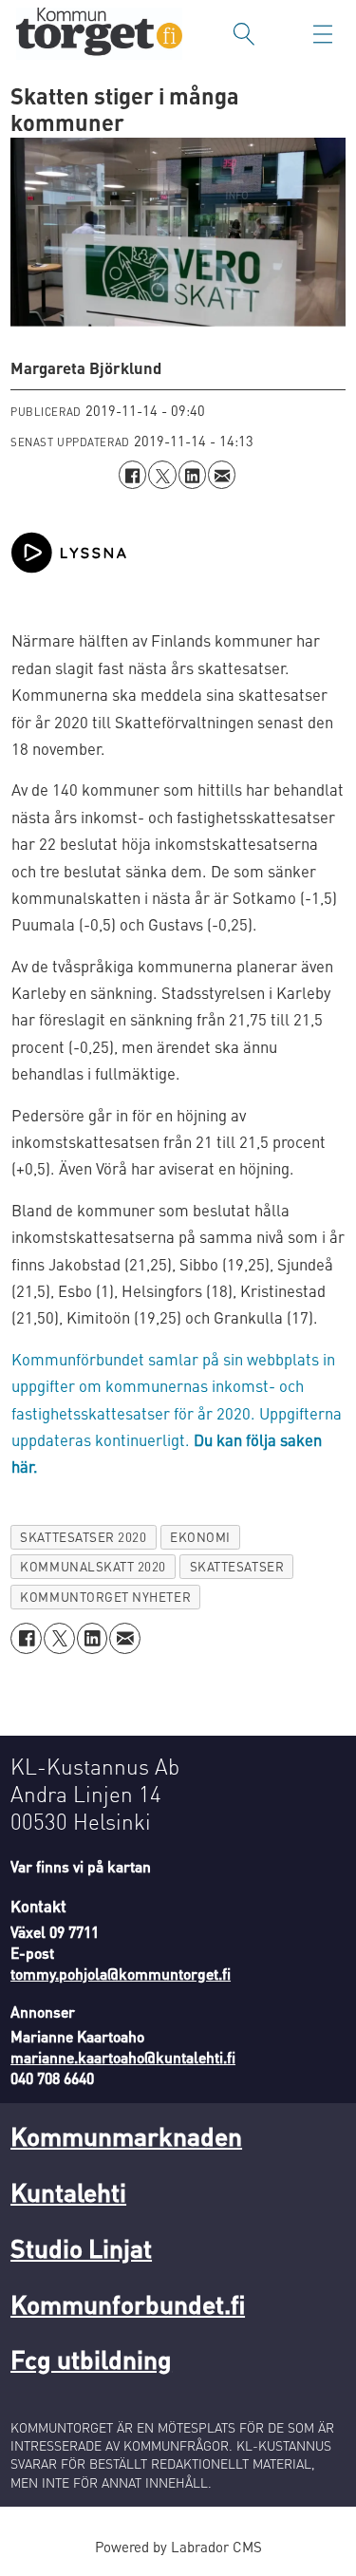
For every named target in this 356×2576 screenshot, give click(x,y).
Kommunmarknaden (126, 2135)
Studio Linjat (81, 2247)
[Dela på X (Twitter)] (162, 474)
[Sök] (244, 34)
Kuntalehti (68, 2191)
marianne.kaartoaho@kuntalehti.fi (123, 2058)
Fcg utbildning (91, 2359)
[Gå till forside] (99, 34)
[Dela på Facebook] (132, 474)
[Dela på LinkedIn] (192, 474)
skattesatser (237, 1566)
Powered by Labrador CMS (178, 2547)
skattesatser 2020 (83, 1537)
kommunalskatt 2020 (93, 1566)
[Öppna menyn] (323, 34)
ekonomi (200, 1537)
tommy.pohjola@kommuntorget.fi (121, 1974)
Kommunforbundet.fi (128, 2303)
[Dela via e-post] (222, 474)
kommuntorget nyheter (105, 1597)
